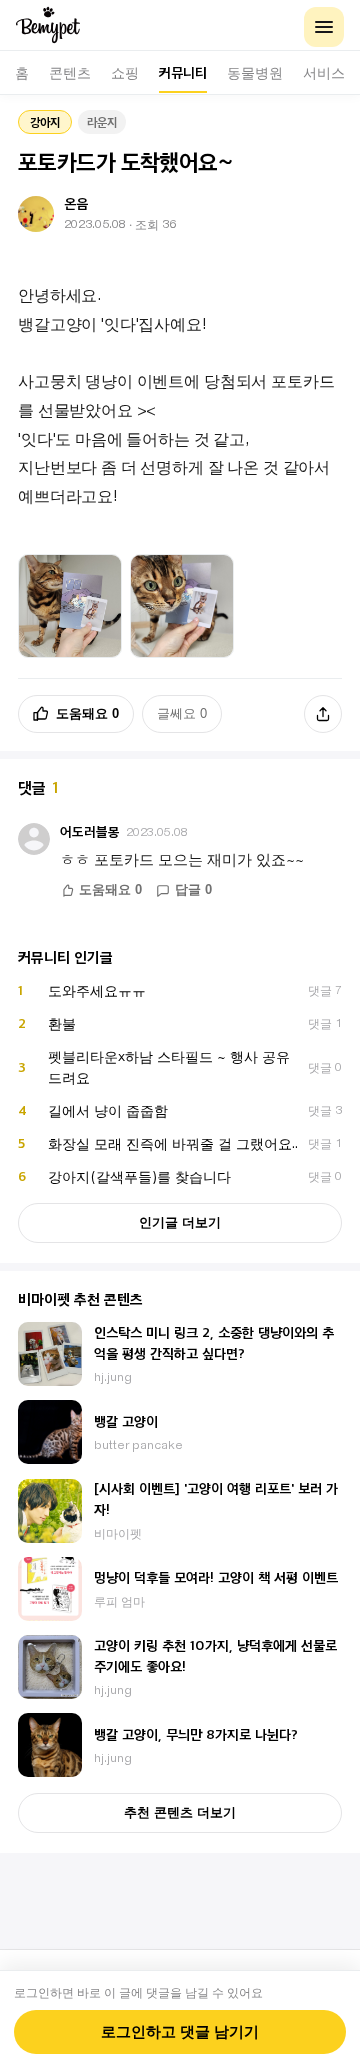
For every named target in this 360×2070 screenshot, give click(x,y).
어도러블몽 (90, 831)
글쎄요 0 (182, 713)
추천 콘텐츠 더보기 (180, 1812)
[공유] (323, 714)
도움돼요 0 (87, 713)
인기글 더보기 (180, 1222)
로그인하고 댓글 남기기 (180, 2032)
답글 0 (193, 890)
